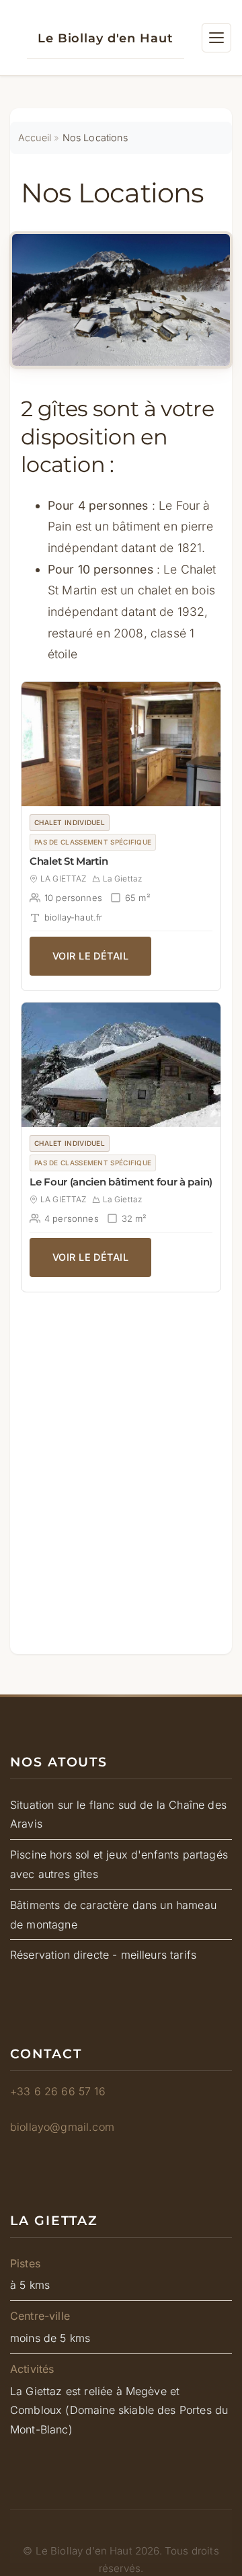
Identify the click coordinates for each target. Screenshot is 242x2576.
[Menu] (216, 38)
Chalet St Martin (69, 861)
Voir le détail (90, 956)
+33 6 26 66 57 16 (58, 2091)
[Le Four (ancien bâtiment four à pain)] (121, 1065)
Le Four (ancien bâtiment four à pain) (121, 1182)
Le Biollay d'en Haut (106, 38)
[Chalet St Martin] (121, 744)
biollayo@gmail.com (62, 2127)
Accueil (35, 138)
